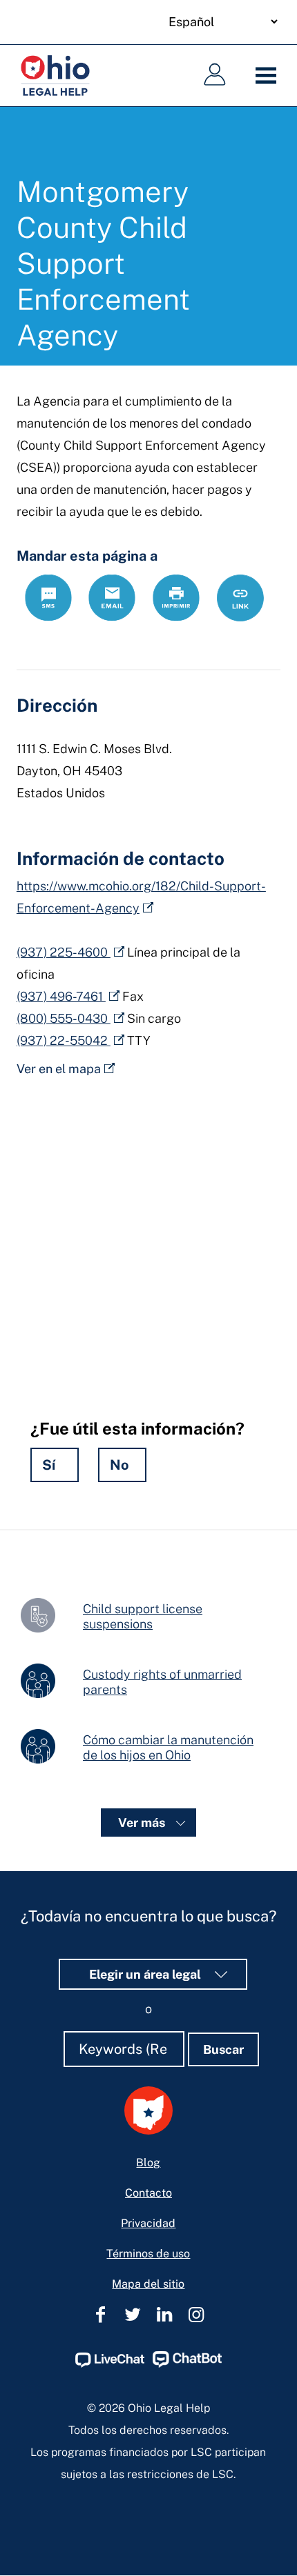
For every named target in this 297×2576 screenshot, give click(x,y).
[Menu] (269, 76)
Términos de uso (148, 2254)
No (119, 1465)
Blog (148, 2163)
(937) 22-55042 (64, 1040)
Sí (49, 1465)
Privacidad (148, 2223)
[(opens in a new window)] (110, 2364)
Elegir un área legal (146, 1974)
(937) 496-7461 (61, 996)
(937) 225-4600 (64, 952)
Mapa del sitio (148, 2284)
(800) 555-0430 (64, 1018)
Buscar (223, 2049)
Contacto (148, 2193)
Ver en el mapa (59, 1069)
